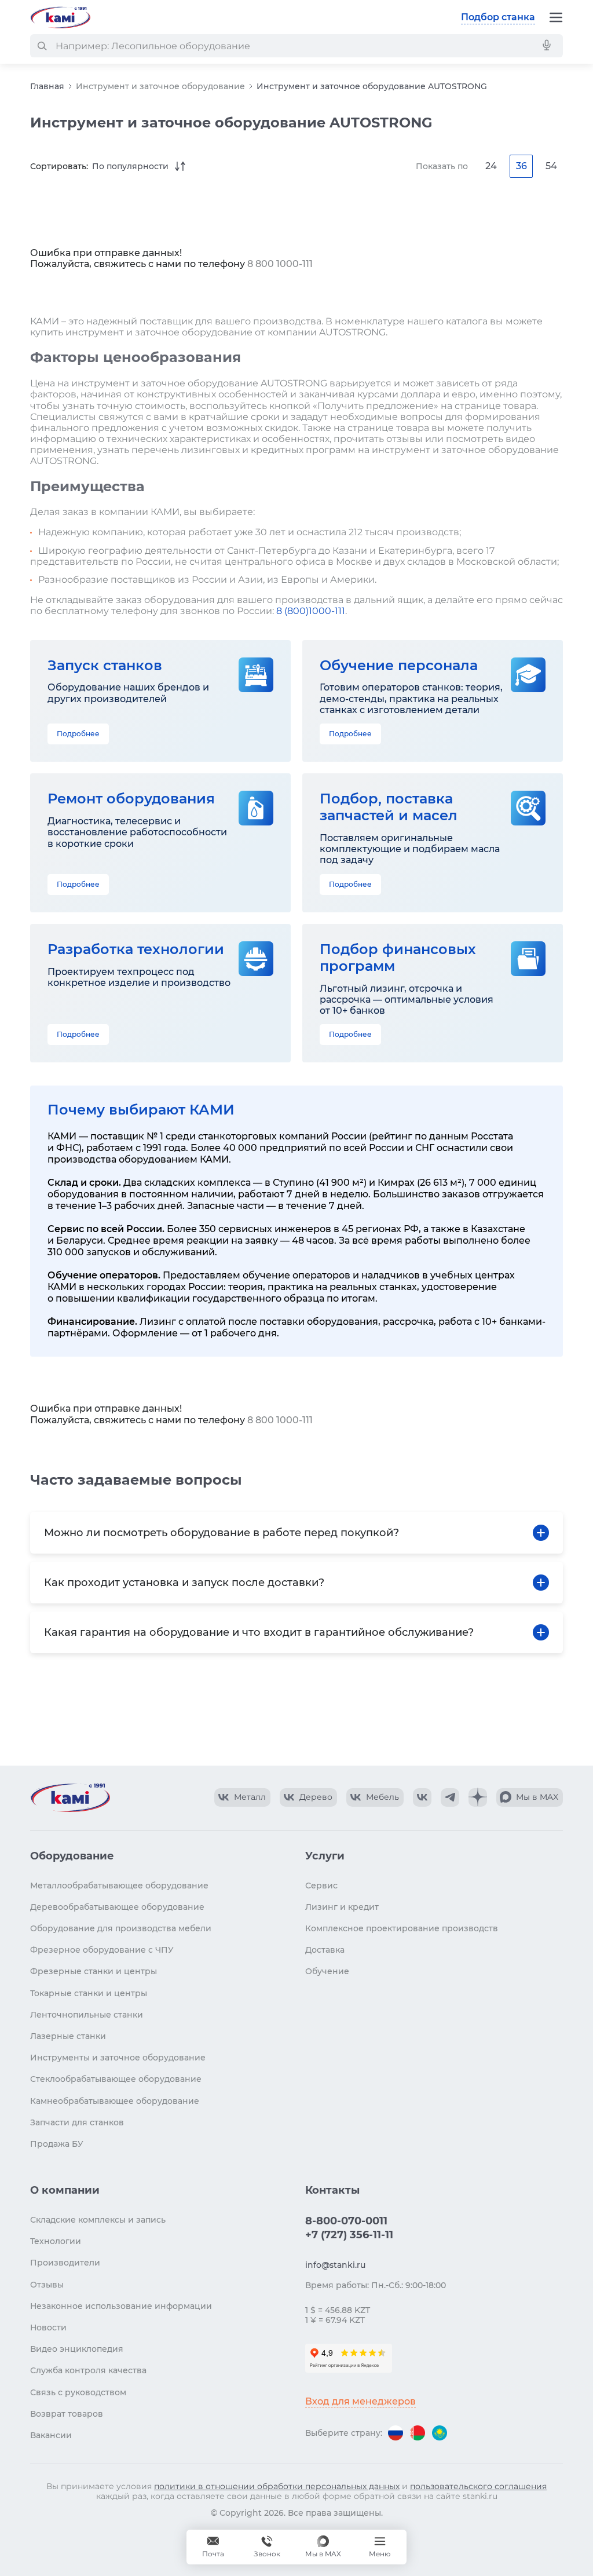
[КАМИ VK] (422, 1797)
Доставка (325, 1950)
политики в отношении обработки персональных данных (277, 2486)
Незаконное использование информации (121, 2306)
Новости (48, 2327)
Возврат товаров (67, 2414)
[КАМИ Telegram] (450, 1797)
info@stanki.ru (335, 2265)
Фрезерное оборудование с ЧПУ (102, 1950)
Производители (65, 2263)
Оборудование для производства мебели (121, 1928)
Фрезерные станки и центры (94, 1971)
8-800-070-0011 (346, 2221)
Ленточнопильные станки (87, 2015)
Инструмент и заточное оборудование (160, 86)
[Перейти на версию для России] (396, 2433)
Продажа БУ (57, 2144)
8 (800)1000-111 (311, 611)
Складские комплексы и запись (98, 2220)
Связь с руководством (78, 2392)
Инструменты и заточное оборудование (118, 2058)
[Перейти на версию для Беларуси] (418, 2433)
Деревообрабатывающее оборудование (117, 1907)
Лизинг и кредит (342, 1907)
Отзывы (47, 2285)
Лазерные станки (68, 2036)
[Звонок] (267, 2547)
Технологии (56, 2241)
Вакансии (51, 2435)
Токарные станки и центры (89, 1993)
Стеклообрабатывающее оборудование (116, 2079)
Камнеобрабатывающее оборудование (115, 2101)
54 (551, 166)
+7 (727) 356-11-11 (349, 2235)
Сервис (321, 1886)
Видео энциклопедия (77, 2349)
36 (521, 166)
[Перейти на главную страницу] (60, 17)
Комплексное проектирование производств (402, 1928)
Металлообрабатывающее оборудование (119, 1886)
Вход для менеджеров (360, 2401)
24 (491, 166)
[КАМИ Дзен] (478, 1797)
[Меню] (556, 17)
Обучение (327, 1971)
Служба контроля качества (88, 2370)
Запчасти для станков (77, 2122)
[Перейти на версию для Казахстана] (440, 2433)
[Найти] (42, 46)
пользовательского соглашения (478, 2486)
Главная (47, 86)
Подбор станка (498, 17)
